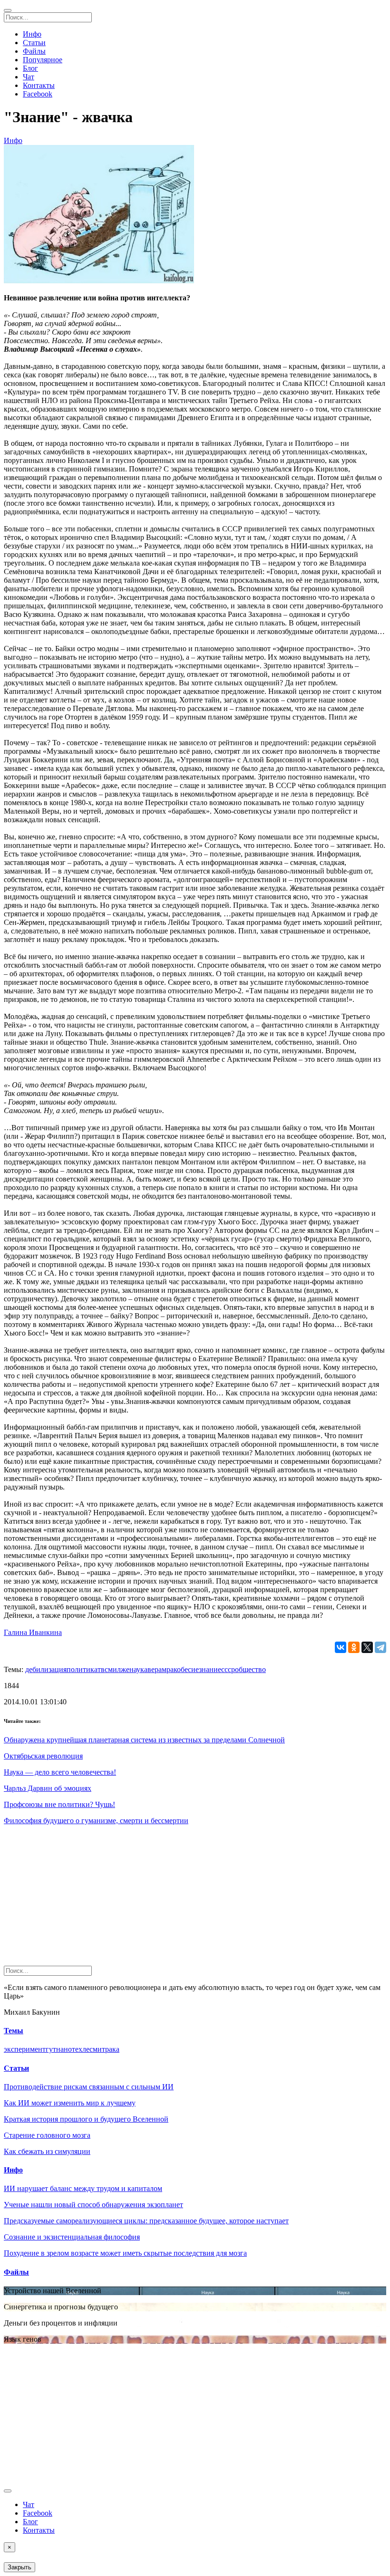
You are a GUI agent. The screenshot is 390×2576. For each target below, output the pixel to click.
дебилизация (46, 1669)
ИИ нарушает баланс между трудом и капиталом (83, 2188)
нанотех (69, 2049)
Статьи (34, 43)
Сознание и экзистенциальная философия (72, 2237)
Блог (30, 68)
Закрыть (19, 2567)
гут (51, 2049)
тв (101, 1669)
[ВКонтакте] (341, 1647)
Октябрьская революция (43, 1756)
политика (82, 1669)
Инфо (32, 34)
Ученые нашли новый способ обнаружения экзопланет (93, 2205)
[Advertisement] (195, 1899)
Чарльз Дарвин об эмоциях (48, 1788)
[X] (367, 1647)
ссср (228, 1669)
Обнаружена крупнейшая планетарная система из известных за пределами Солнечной (144, 1740)
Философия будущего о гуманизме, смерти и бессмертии (96, 1821)
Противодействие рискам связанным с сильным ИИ (89, 2087)
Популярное (43, 60)
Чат (29, 77)
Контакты (39, 85)
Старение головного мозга (47, 2135)
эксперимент (25, 2049)
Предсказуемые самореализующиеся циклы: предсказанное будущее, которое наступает (146, 2221)
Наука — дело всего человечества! (60, 1772)
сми (111, 1669)
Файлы (34, 51)
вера (155, 1669)
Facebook (38, 94)
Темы (14, 2031)
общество (250, 1669)
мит (99, 2049)
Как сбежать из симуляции (47, 2151)
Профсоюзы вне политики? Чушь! (59, 1804)
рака (112, 2049)
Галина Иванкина (33, 1632)
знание (210, 1669)
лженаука (132, 1669)
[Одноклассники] (354, 1647)
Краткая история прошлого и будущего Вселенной (86, 2119)
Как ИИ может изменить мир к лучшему (70, 2103)
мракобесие (180, 1669)
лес (88, 2049)
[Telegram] (380, 1647)
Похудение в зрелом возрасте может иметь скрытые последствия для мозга (125, 2253)
